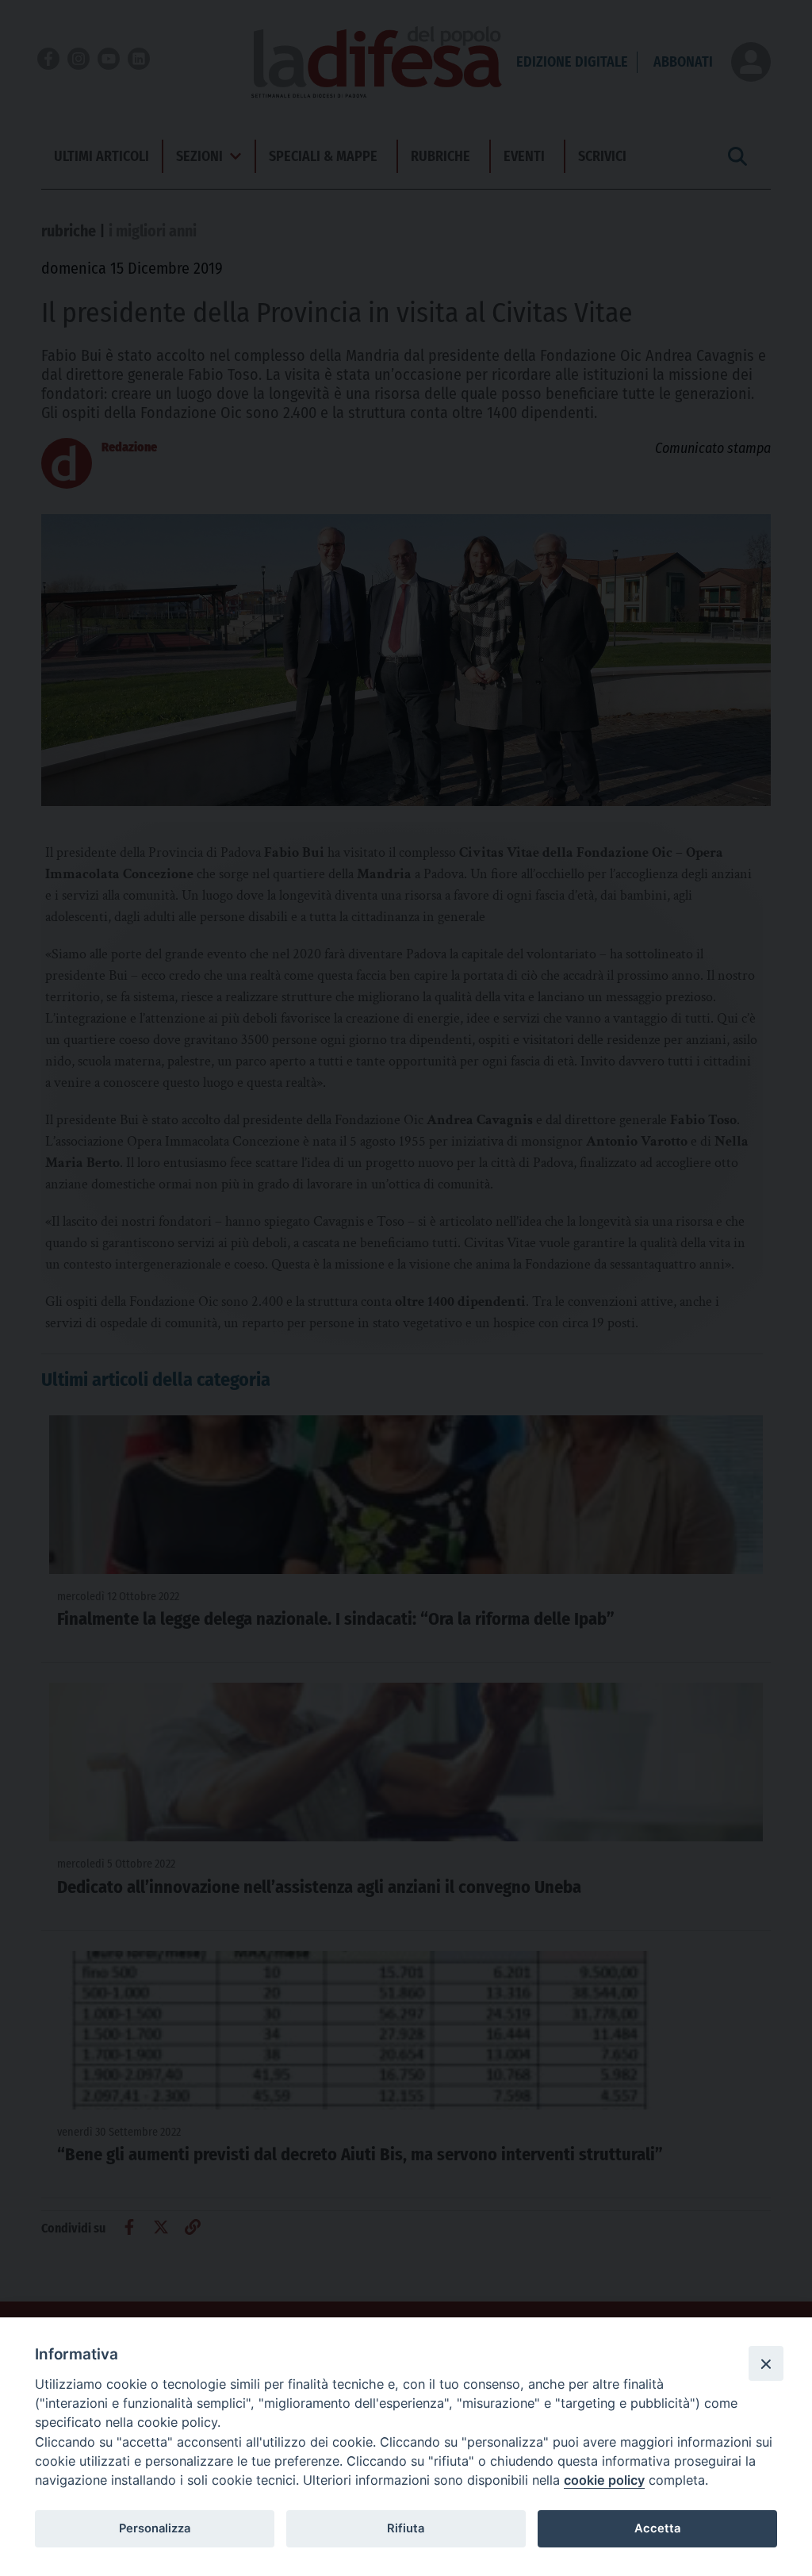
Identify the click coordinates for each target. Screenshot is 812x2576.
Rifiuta (406, 2528)
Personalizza (155, 2528)
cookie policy (604, 2480)
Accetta (657, 2528)
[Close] (766, 2363)
